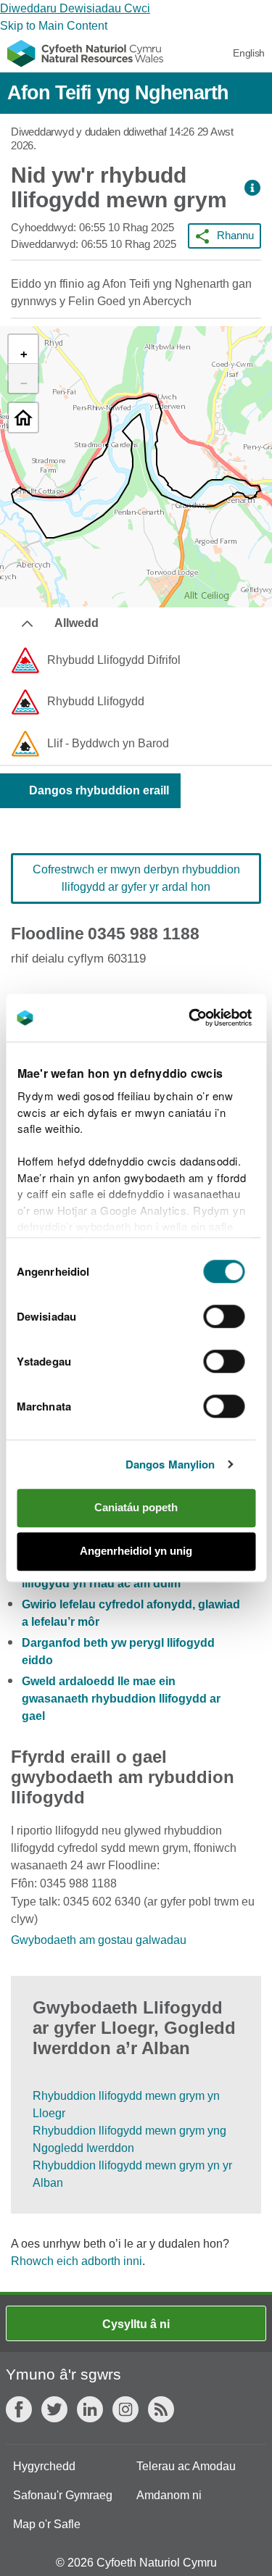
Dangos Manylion (170, 1464)
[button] (252, 188)
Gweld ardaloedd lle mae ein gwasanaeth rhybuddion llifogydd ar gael (121, 1699)
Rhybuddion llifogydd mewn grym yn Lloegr (126, 2105)
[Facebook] (19, 2409)
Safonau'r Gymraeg (63, 2495)
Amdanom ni (169, 2495)
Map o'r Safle (47, 2524)
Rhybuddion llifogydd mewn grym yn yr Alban (132, 2174)
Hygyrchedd (44, 2466)
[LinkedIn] (90, 2409)
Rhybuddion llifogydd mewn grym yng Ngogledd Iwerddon (129, 2139)
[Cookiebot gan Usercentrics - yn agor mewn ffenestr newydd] (213, 1018)
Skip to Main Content (54, 26)
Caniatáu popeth (136, 1507)
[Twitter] (54, 2409)
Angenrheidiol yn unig (136, 1551)
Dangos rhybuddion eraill (99, 790)
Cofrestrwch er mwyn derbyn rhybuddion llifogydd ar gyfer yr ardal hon (136, 878)
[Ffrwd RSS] (161, 2409)
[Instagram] (125, 2409)
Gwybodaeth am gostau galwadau (99, 1940)
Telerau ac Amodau (186, 2466)
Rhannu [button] (235, 235)
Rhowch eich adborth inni (77, 2261)
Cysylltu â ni (136, 2324)
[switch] (224, 1316)
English (249, 53)
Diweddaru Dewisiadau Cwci (75, 8)
